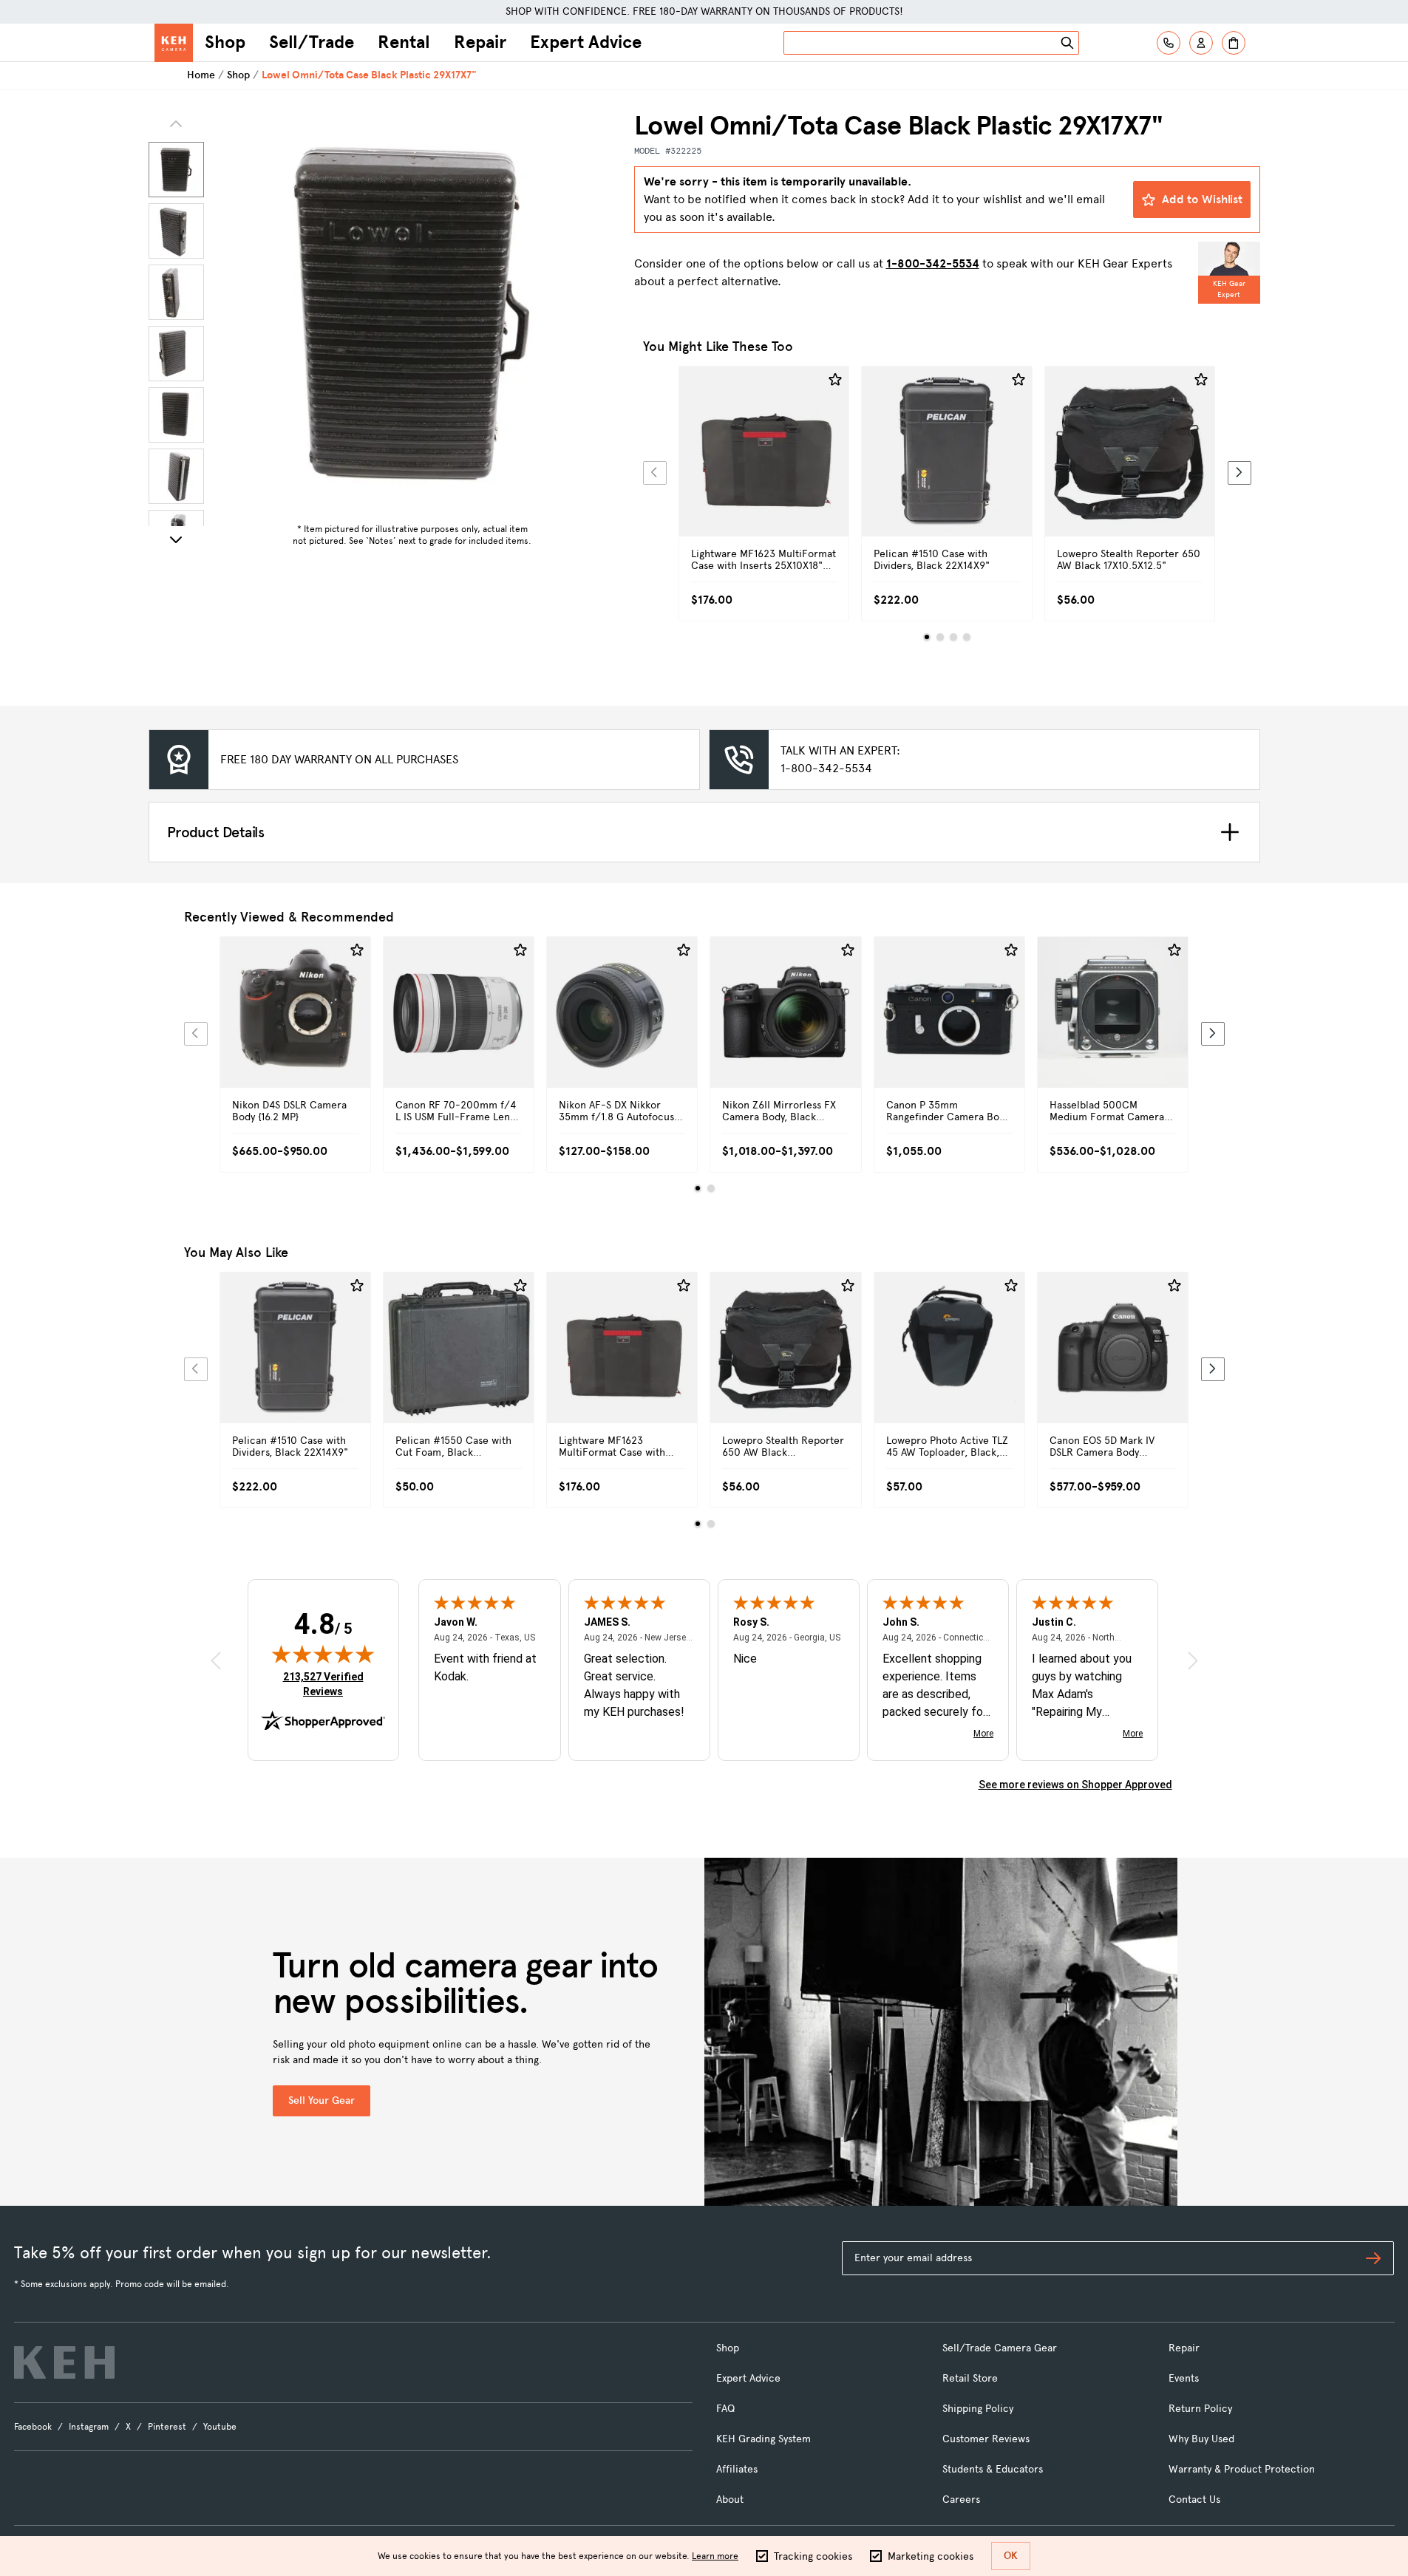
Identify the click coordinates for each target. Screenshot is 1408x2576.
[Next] (176, 539)
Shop (225, 42)
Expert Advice (586, 42)
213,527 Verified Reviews (327, 1684)
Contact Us (1194, 2500)
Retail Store (970, 2378)
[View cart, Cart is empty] (1234, 43)
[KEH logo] (64, 2362)
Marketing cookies (931, 2556)
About (730, 2500)
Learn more (715, 2556)
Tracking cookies (813, 2556)
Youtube (220, 2427)
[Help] (1169, 43)
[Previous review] (216, 1661)
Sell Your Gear (322, 2100)
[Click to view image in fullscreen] (412, 313)
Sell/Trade (312, 42)
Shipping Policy (978, 2409)
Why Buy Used (1201, 2439)
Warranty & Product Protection (1242, 2469)
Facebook (33, 2427)
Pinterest (167, 2427)
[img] (323, 1654)
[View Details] (764, 468)
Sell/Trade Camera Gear (1000, 2348)
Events (1184, 2378)
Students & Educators (993, 2469)
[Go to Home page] (174, 43)
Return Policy (1200, 2409)
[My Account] (1201, 43)
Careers (961, 2500)
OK (1011, 2556)
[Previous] (655, 473)
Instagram (89, 2427)
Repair (480, 42)
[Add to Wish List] (835, 380)
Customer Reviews (986, 2439)
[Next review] (1193, 1661)
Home (201, 75)
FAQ (725, 2409)
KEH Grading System (763, 2439)
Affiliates (737, 2469)
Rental (404, 42)
